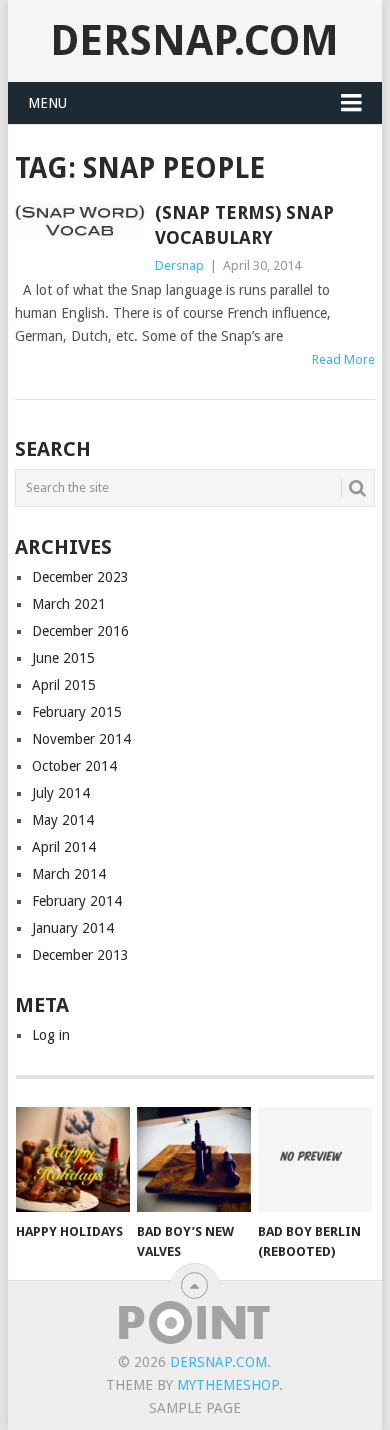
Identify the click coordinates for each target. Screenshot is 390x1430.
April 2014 (64, 847)
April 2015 (64, 685)
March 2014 (69, 874)
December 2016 (80, 631)
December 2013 (80, 955)
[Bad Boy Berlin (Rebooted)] (315, 1160)
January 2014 (73, 928)
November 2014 (81, 739)
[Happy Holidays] (73, 1160)
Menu (47, 103)
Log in (51, 1035)
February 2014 (77, 901)
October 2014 (74, 766)
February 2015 (77, 712)
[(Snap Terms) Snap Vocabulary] (79, 221)
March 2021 (69, 604)
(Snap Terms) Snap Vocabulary (244, 225)
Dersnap (179, 265)
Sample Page (195, 1408)
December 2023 (80, 577)
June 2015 (63, 658)
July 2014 (61, 793)
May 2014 (63, 820)
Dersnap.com (194, 40)
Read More (343, 359)
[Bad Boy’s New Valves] (194, 1160)
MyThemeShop (228, 1385)
